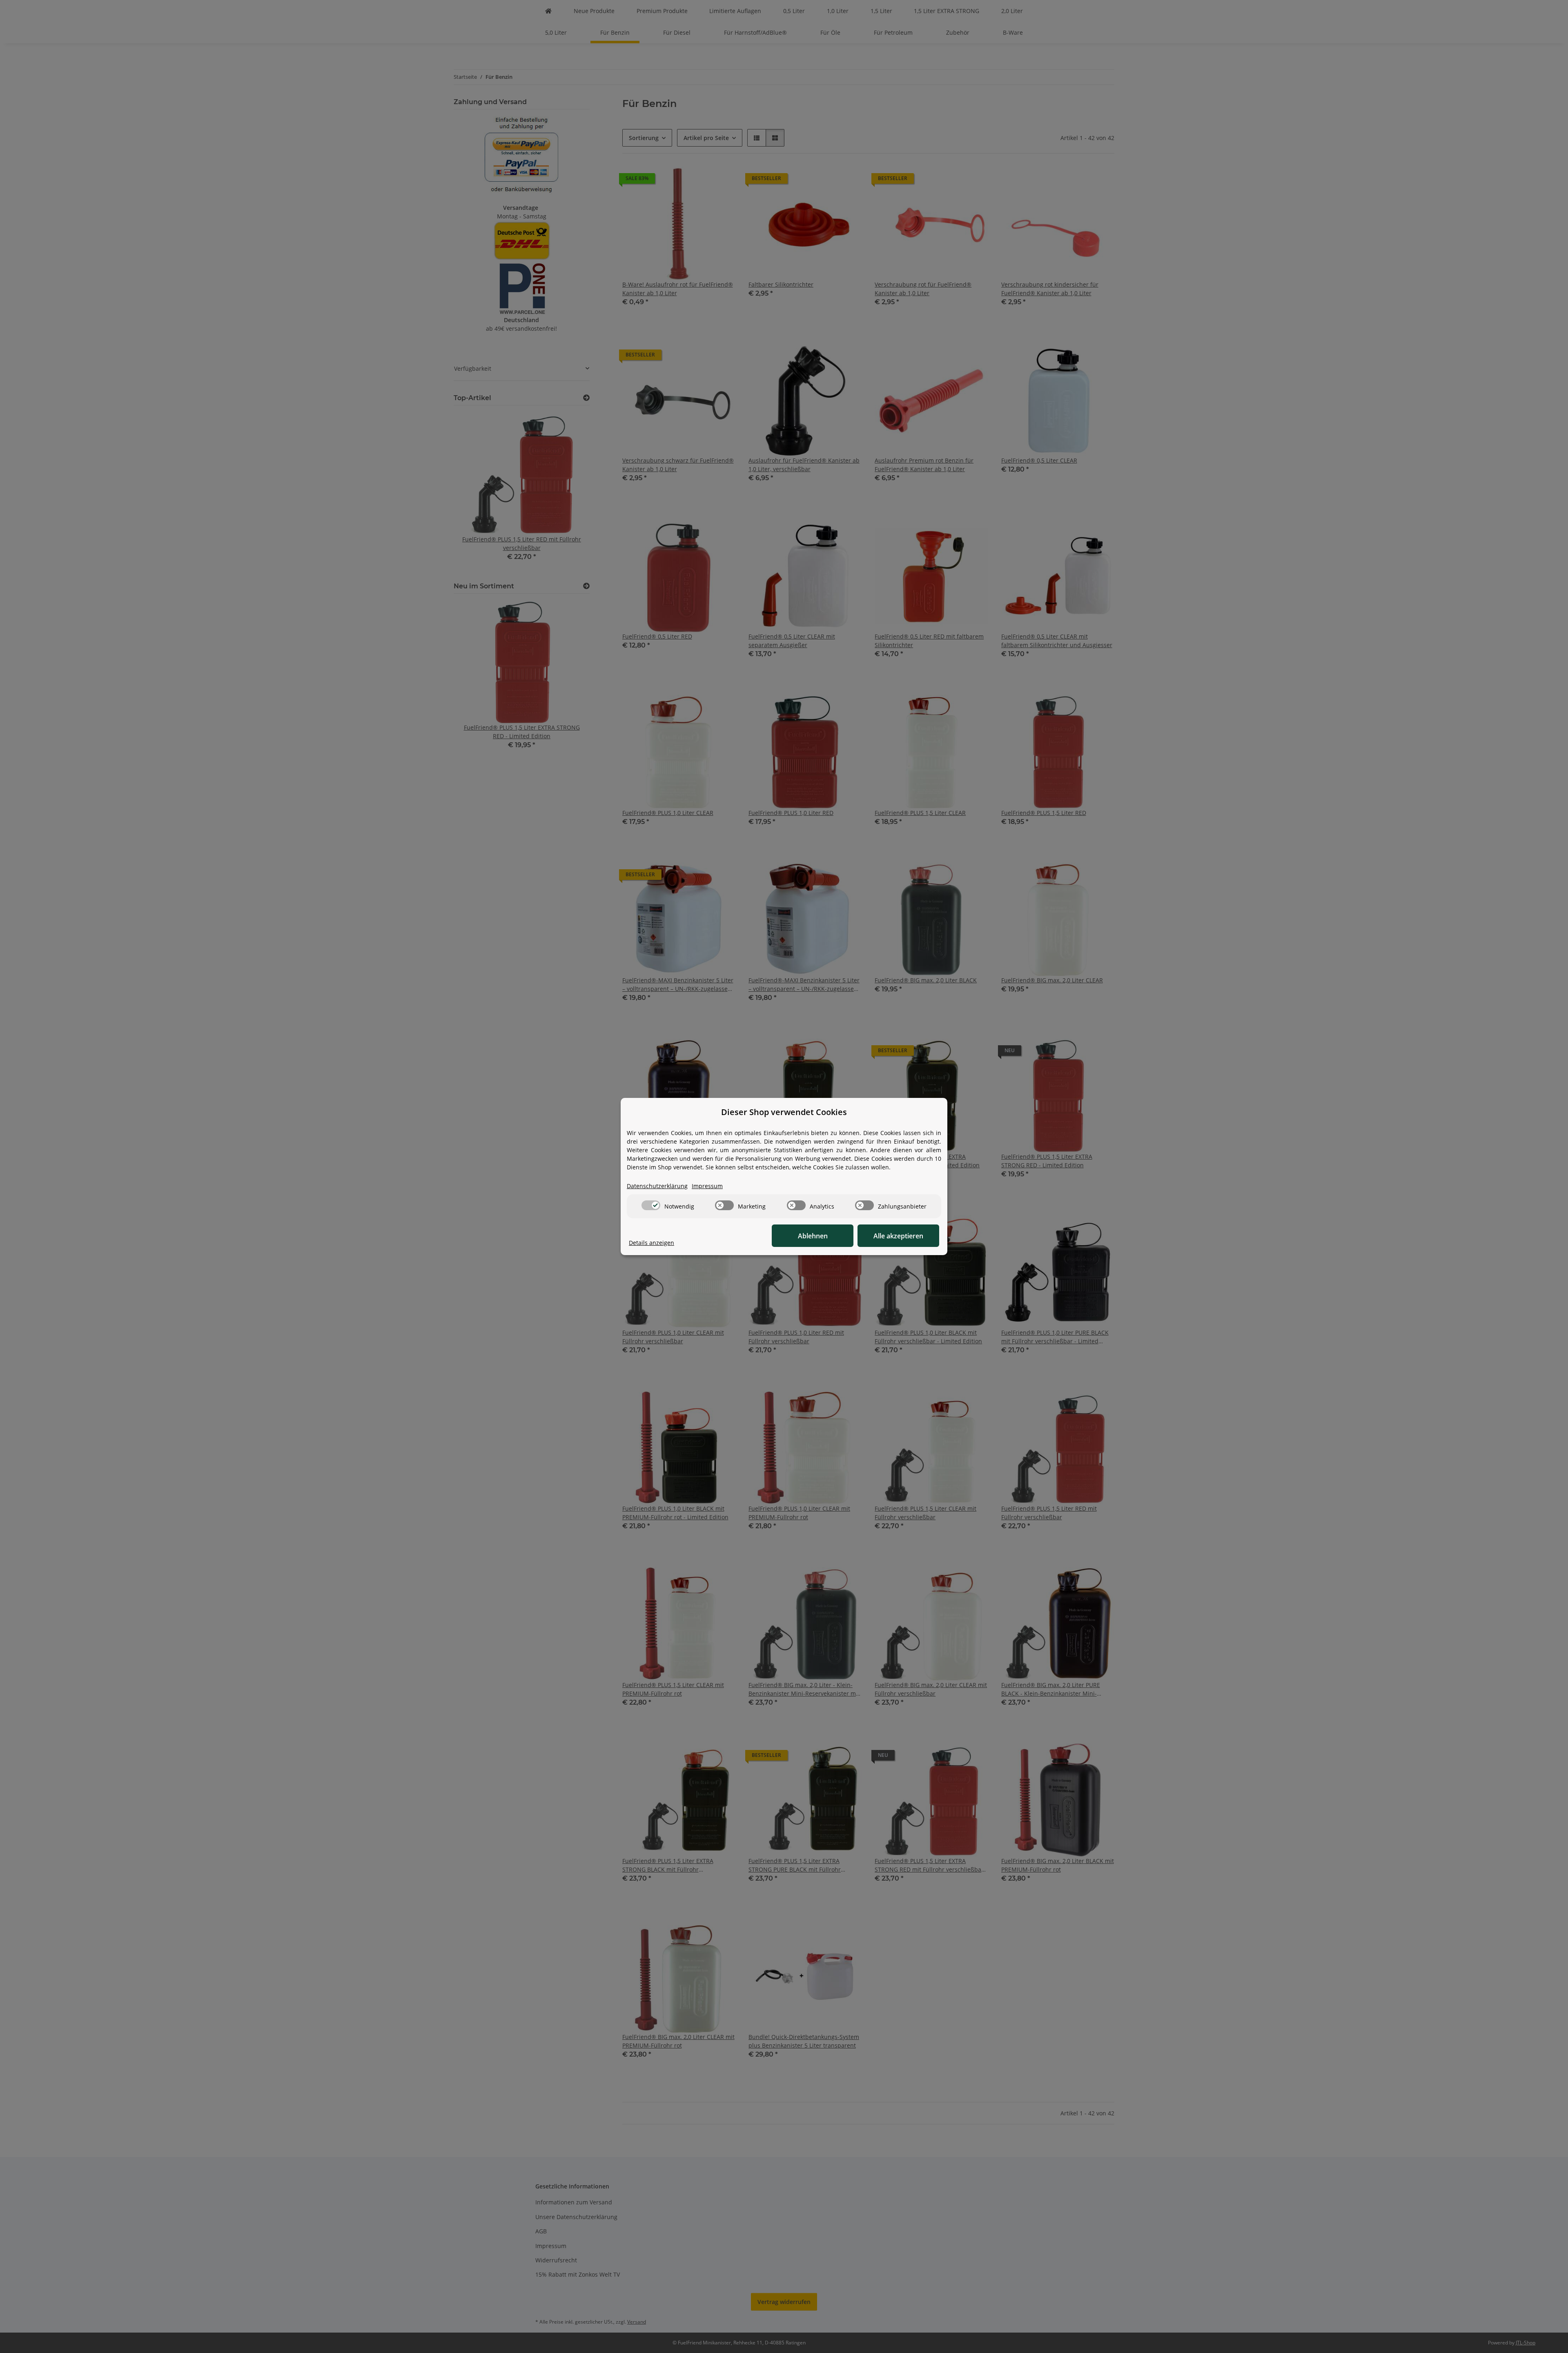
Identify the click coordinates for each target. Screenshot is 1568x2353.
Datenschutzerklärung (657, 1186)
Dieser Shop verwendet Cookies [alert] (784, 1112)
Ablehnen (813, 1236)
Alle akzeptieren (898, 1236)
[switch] (651, 1205)
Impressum (707, 1186)
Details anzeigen (651, 1243)
